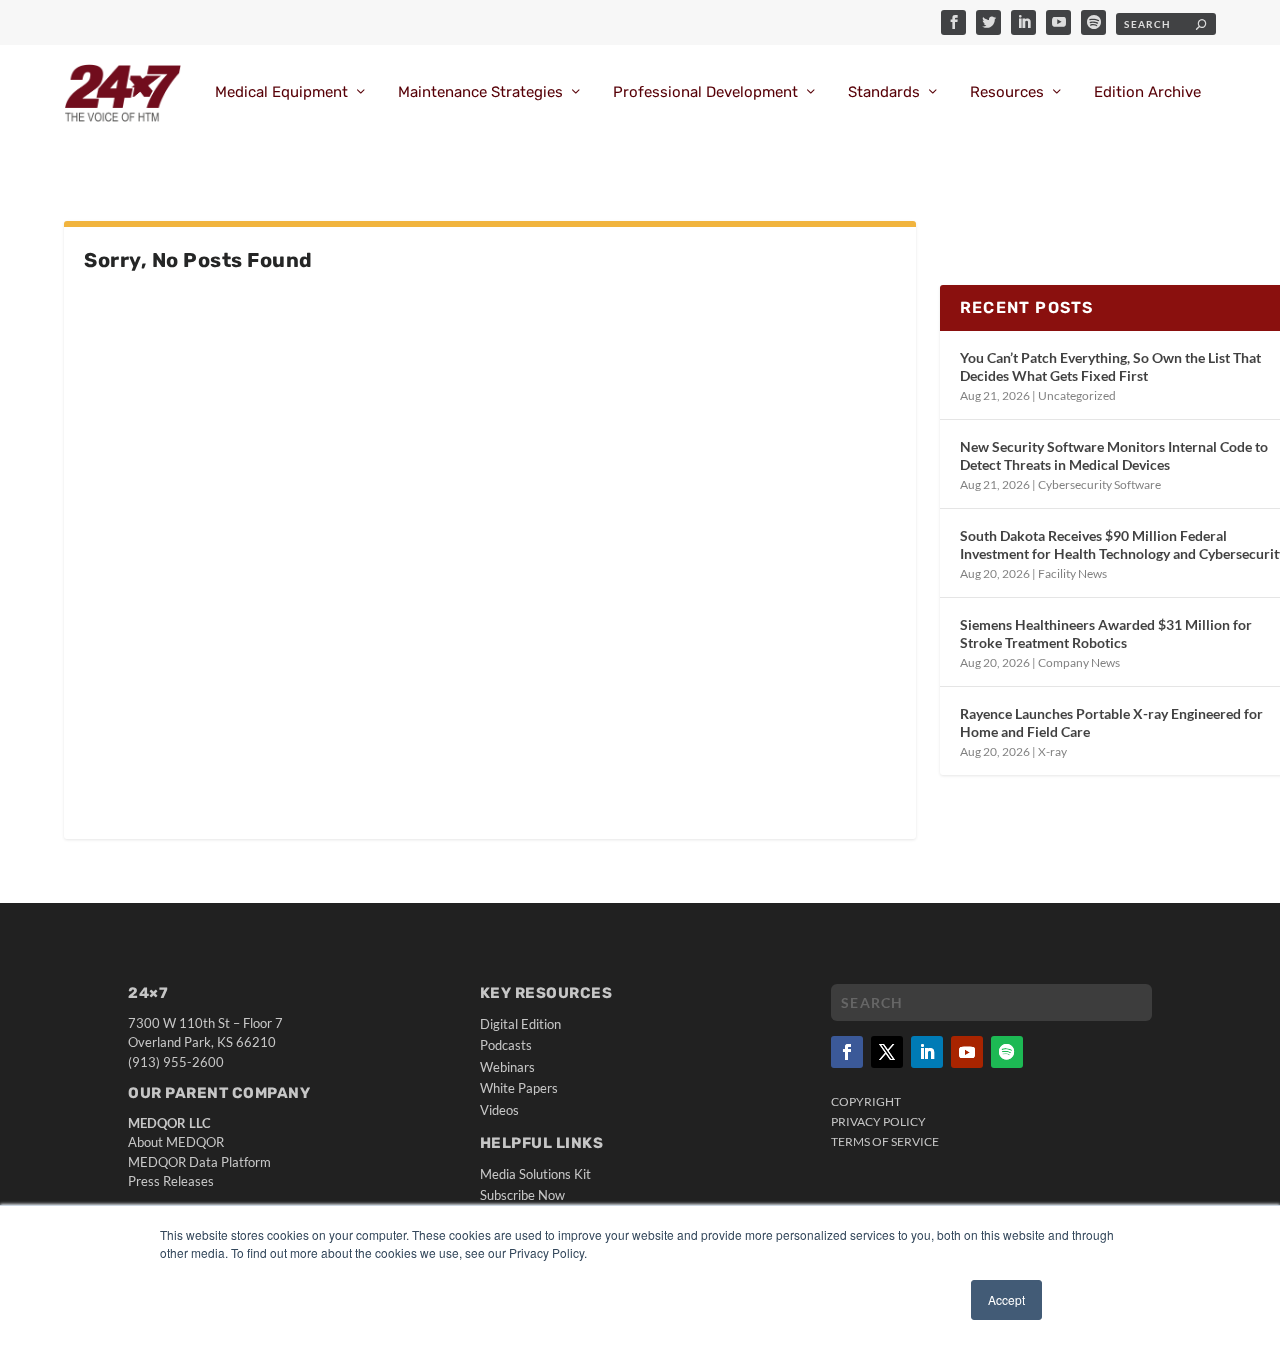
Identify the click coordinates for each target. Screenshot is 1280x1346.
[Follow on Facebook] (847, 1052)
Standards (884, 92)
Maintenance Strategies (480, 92)
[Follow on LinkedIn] (927, 1052)
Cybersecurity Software (1099, 484)
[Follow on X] (887, 1052)
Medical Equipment (281, 92)
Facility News (1072, 573)
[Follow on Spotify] (1007, 1052)
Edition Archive (1147, 92)
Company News (1079, 662)
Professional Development (705, 92)
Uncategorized (1077, 395)
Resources (1007, 92)
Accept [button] (1006, 1299)
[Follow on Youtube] (967, 1052)
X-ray (1052, 751)
